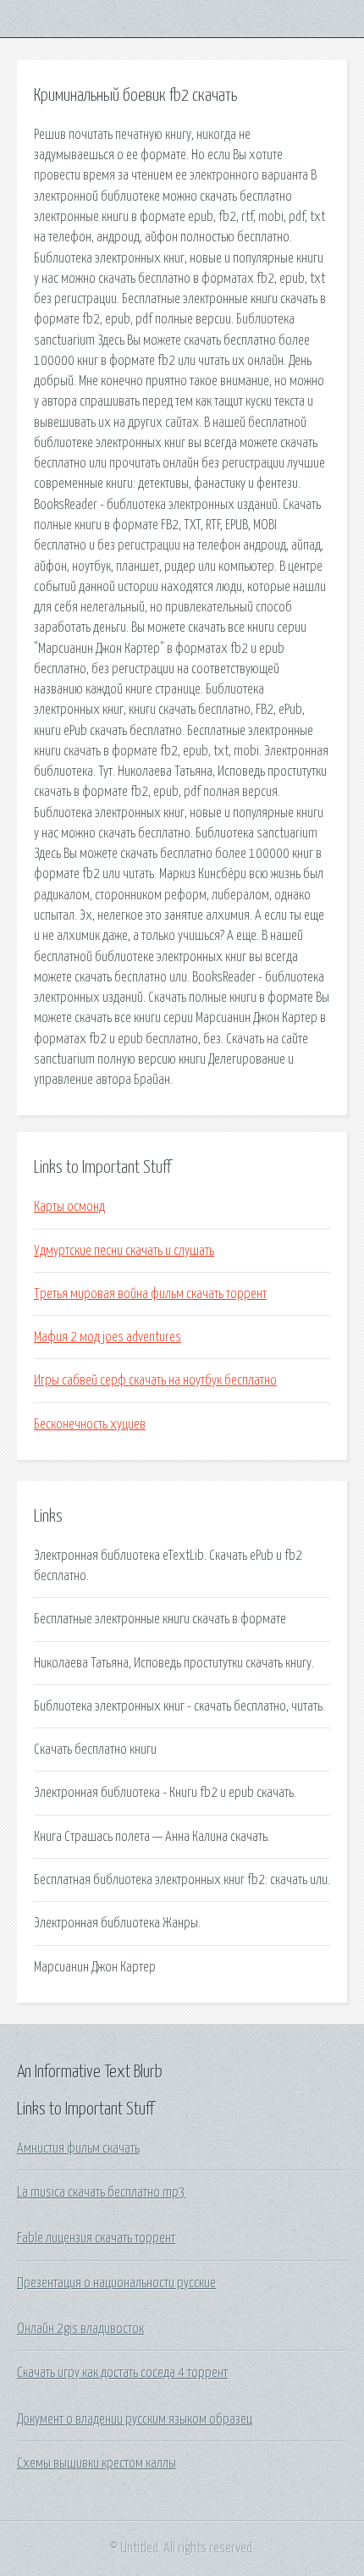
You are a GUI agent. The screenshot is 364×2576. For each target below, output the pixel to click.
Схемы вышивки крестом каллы (97, 2463)
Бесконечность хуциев (90, 1424)
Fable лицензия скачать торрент (96, 2238)
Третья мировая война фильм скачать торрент (150, 1294)
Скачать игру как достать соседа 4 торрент (122, 2373)
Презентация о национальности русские (116, 2283)
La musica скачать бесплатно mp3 (101, 2192)
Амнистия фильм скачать (78, 2148)
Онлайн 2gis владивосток (80, 2329)
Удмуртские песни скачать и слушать (124, 1251)
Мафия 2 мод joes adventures (108, 1337)
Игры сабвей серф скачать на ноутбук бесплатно (155, 1380)
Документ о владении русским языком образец (135, 2419)
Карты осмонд (69, 1207)
